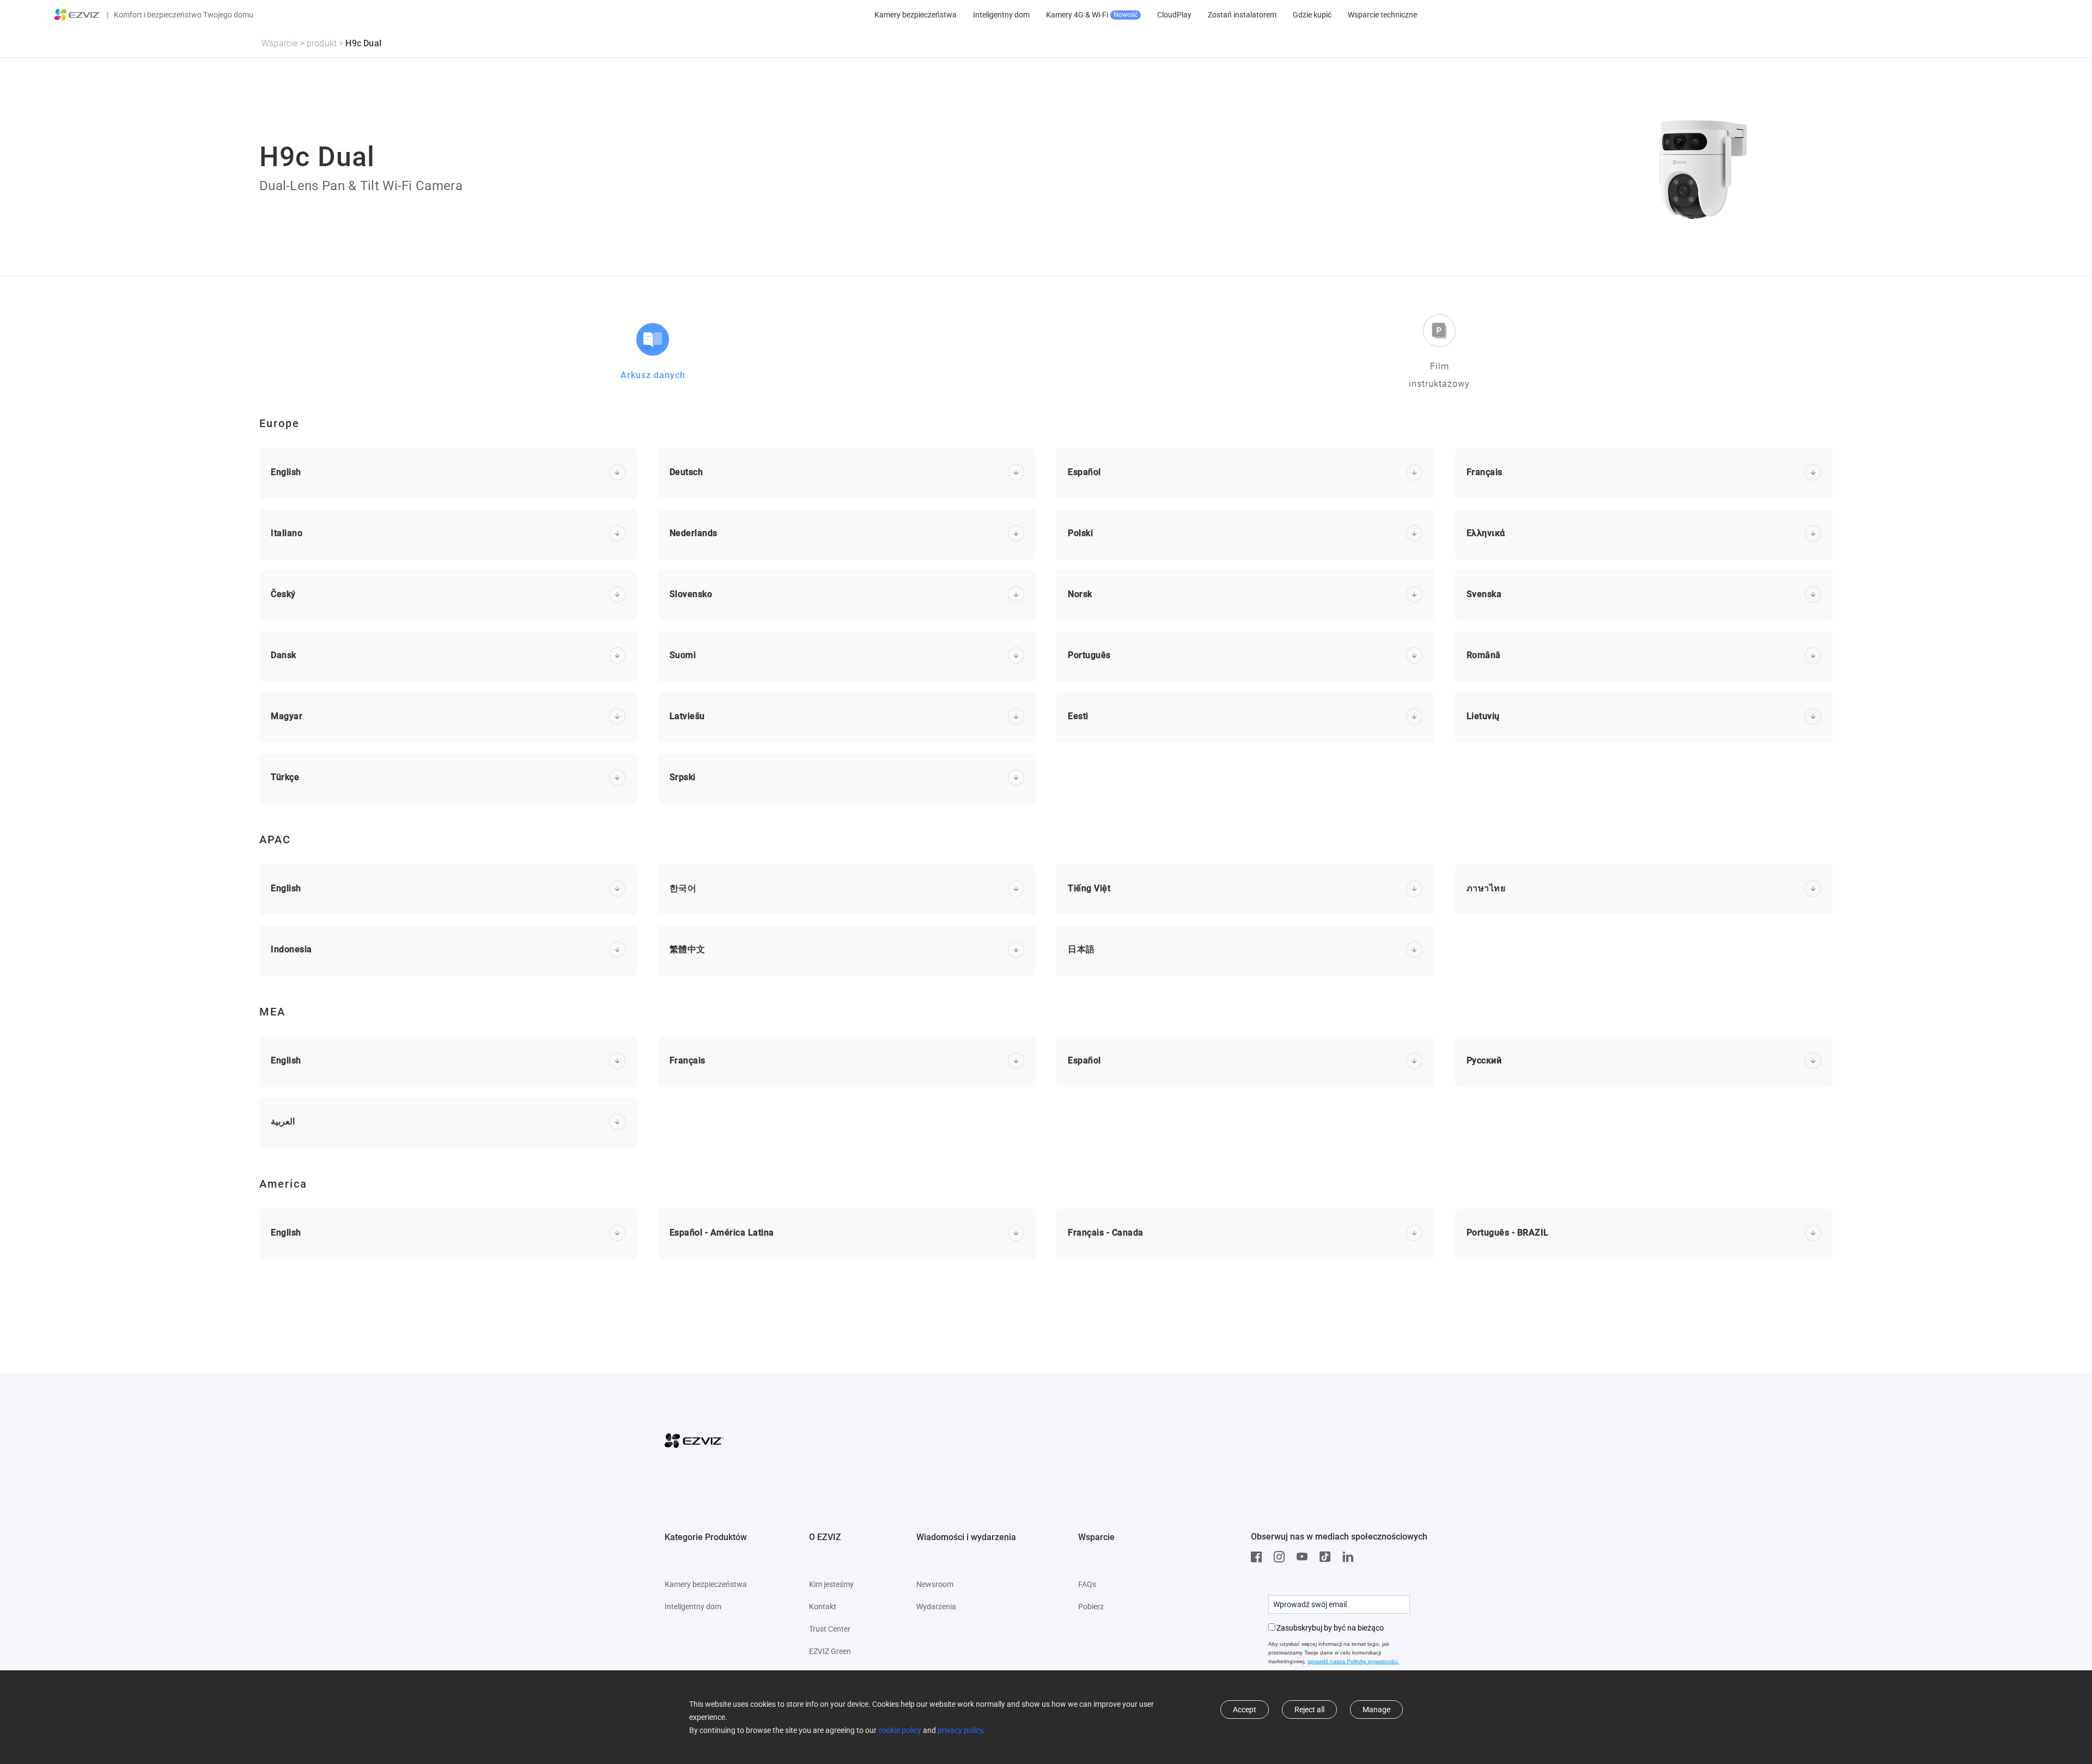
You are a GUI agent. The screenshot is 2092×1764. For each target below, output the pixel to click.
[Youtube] (1305, 1557)
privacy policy (960, 1730)
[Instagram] (1282, 1557)
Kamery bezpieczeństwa (916, 15)
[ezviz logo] (78, 15)
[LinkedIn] (1351, 1557)
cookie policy (900, 1730)
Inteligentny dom (1001, 15)
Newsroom (935, 1584)
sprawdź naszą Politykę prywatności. (1353, 1661)
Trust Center (830, 1629)
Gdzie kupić (1312, 15)
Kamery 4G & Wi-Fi (1092, 15)
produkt (322, 43)
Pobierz (1091, 1607)
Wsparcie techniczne (1382, 15)
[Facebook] (1259, 1557)
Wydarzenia (936, 1607)
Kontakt (823, 1607)
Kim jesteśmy (831, 1584)
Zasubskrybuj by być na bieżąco (1330, 1628)
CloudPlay (1174, 15)
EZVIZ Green (830, 1651)
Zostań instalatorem (1242, 15)
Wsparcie (280, 43)
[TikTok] (1328, 1557)
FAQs (1087, 1584)
